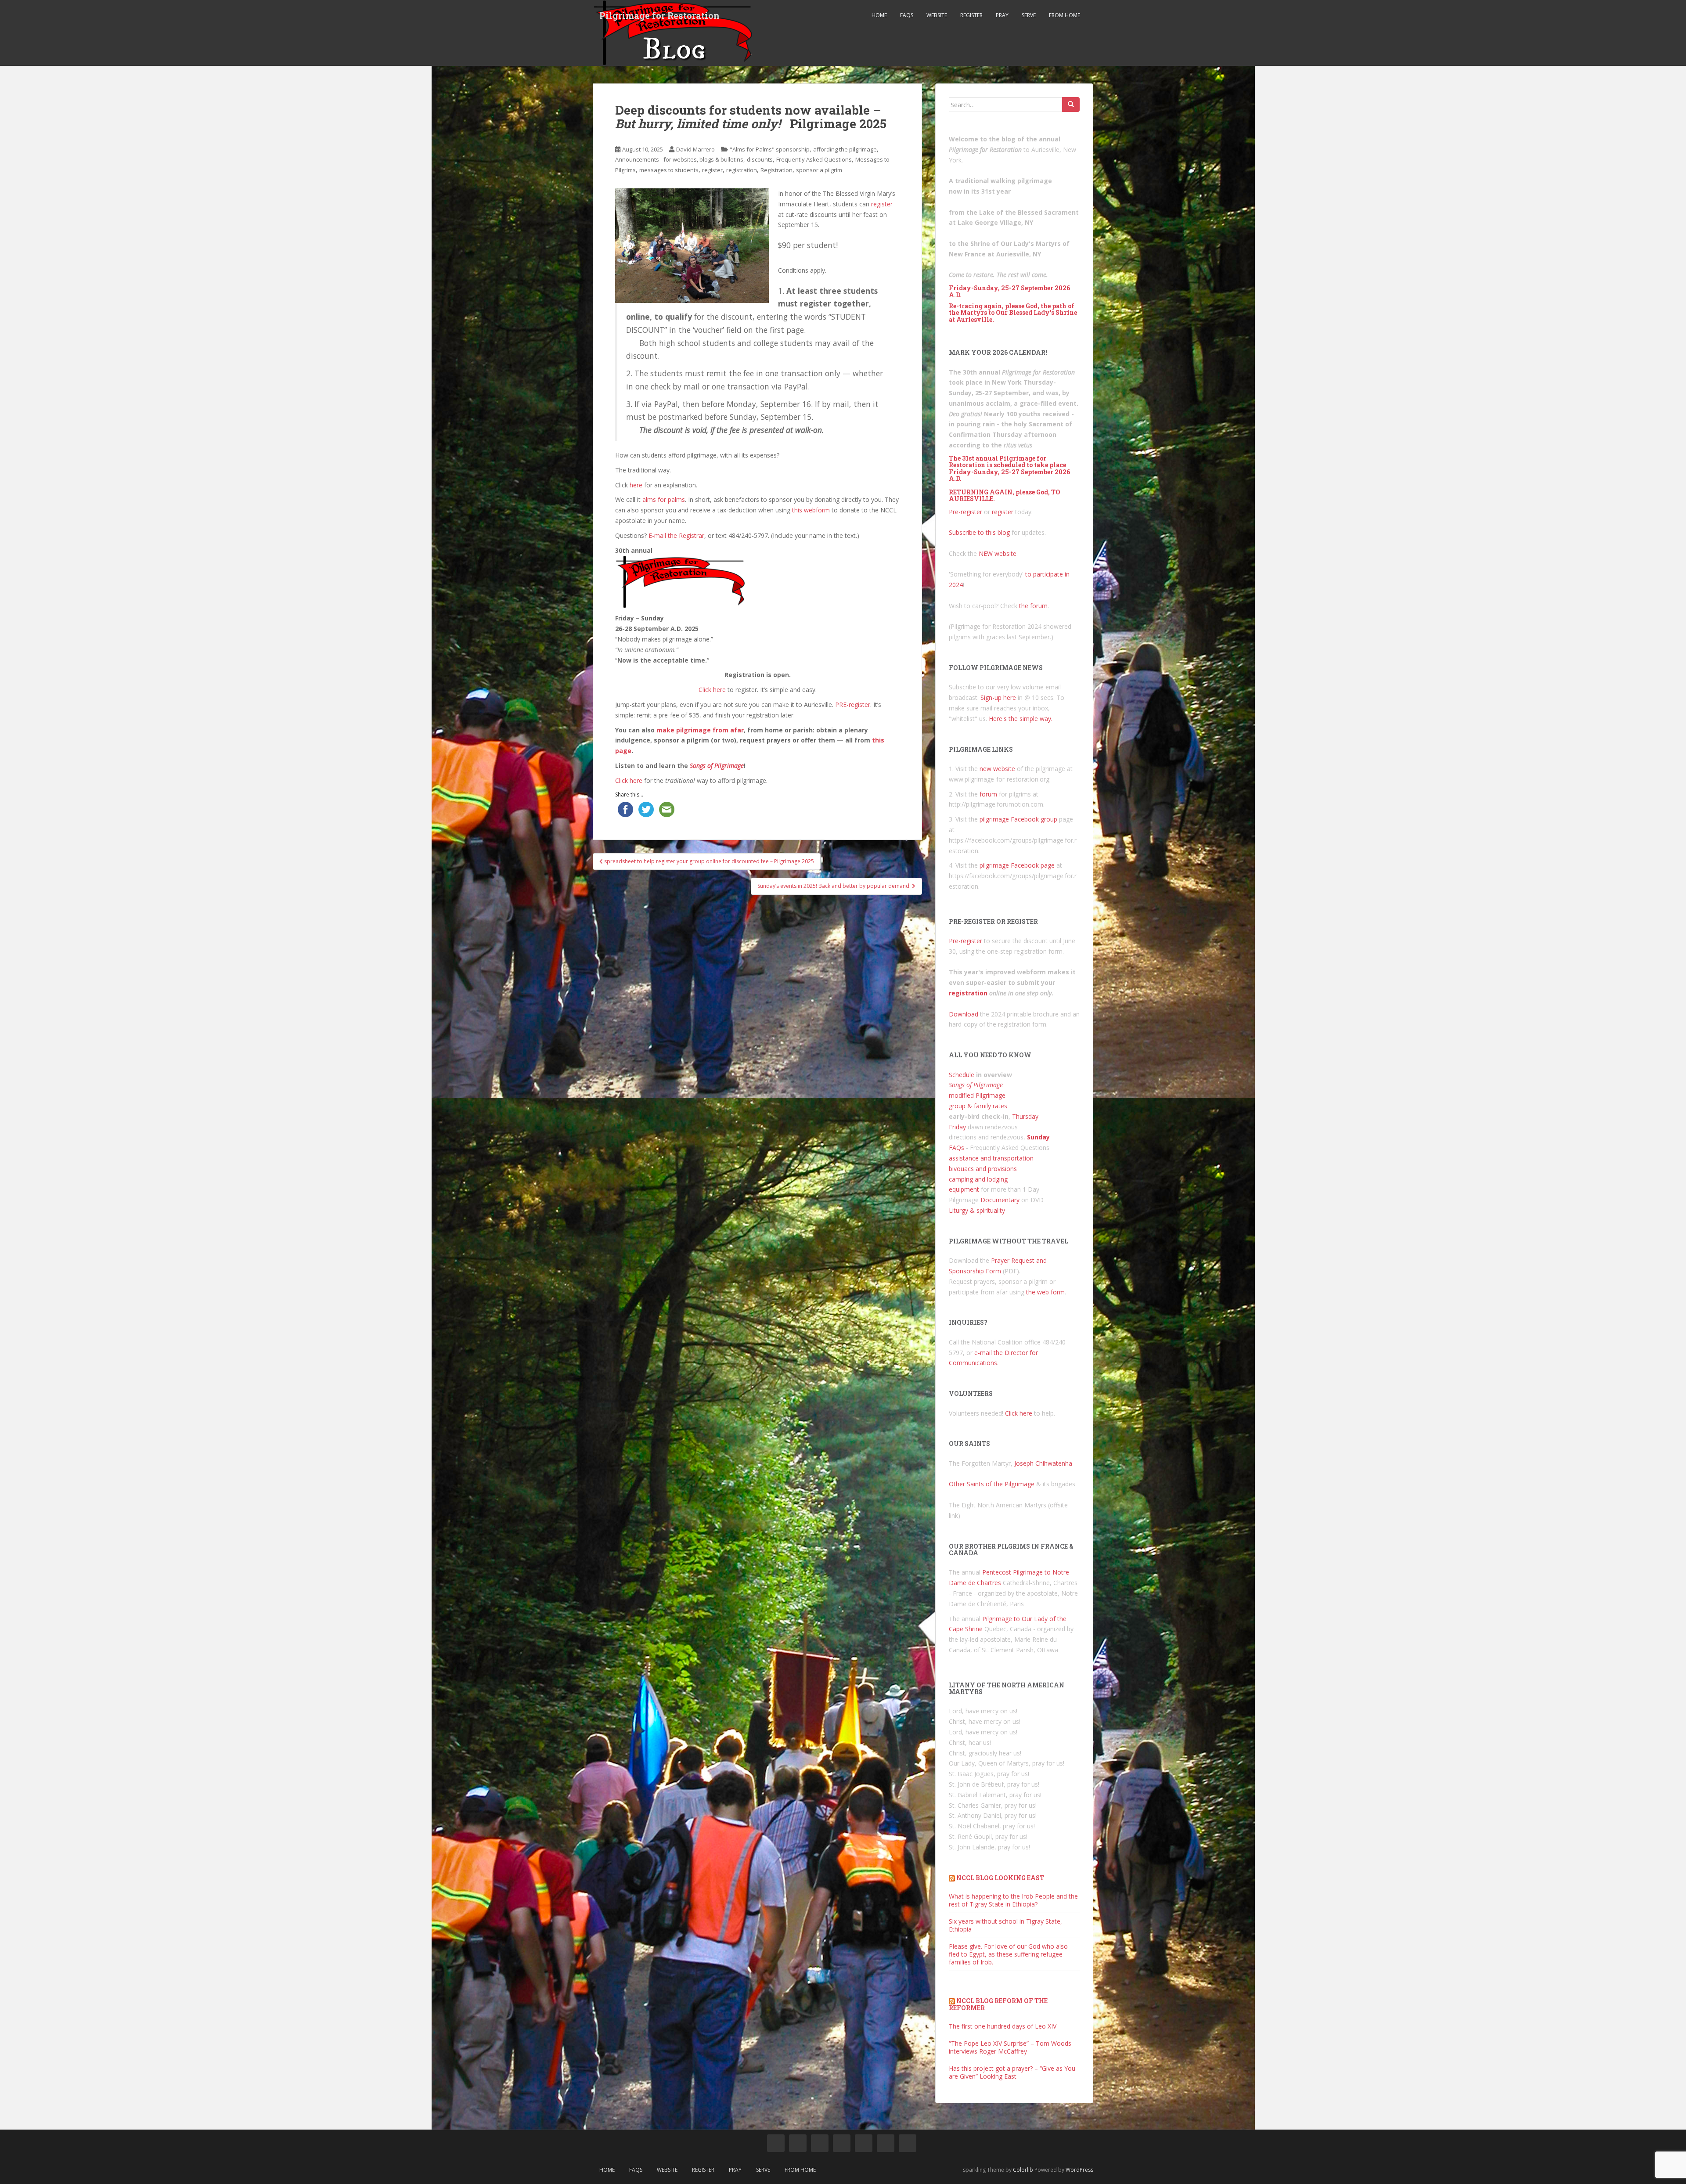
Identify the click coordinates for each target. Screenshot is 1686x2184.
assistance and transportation (991, 1158)
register (712, 170)
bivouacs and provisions (983, 1169)
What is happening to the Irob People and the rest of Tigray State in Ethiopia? (1013, 1900)
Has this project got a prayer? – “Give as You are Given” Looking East (1012, 2072)
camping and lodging (978, 1179)
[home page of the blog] (776, 2143)
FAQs (907, 15)
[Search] (1071, 105)
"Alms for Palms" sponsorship (770, 149)
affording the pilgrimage (845, 149)
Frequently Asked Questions (814, 159)
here (636, 485)
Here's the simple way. (1021, 719)
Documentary (1000, 1200)
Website (937, 15)
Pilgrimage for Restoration (659, 15)
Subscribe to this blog (979, 532)
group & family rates (978, 1106)
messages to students (669, 170)
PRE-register (853, 705)
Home (879, 15)
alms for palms (664, 499)
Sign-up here (998, 697)
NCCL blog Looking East (1000, 1878)
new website (997, 769)
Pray (1002, 15)
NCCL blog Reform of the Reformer (998, 2004)
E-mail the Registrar (676, 535)
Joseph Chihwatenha (1043, 1463)
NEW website (998, 553)
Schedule (962, 1075)
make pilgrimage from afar (700, 730)
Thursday (1025, 1116)
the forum (1033, 606)
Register (971, 15)
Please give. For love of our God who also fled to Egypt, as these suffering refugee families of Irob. (1008, 1954)
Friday (957, 1127)
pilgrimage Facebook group (1018, 819)
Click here (712, 690)
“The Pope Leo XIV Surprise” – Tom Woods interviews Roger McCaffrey (1010, 2047)
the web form (1045, 1292)
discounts (760, 159)
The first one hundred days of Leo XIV (1003, 2026)
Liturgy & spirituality (977, 1210)
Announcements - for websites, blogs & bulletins (679, 159)
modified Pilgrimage (977, 1095)
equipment (964, 1189)
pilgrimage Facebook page (1017, 865)
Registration (776, 170)
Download (964, 1014)
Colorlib (1023, 2170)
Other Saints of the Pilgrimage (992, 1484)
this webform (811, 510)
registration (742, 170)
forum (988, 794)
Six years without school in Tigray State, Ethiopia (1005, 1925)
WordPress (1079, 2170)
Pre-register (965, 512)
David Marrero (695, 149)
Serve (1029, 15)
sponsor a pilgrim (819, 170)
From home (1065, 15)
